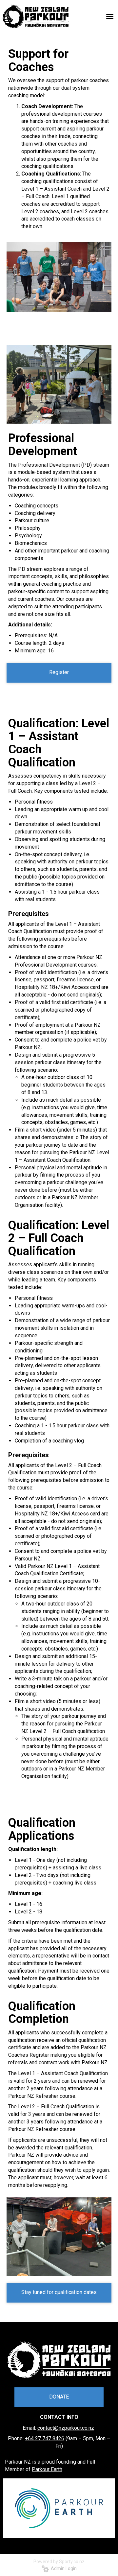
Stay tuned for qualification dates (59, 2292)
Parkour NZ (18, 2462)
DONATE (59, 2397)
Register (59, 672)
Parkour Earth (47, 2469)
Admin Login (63, 2568)
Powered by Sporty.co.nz (59, 2562)
